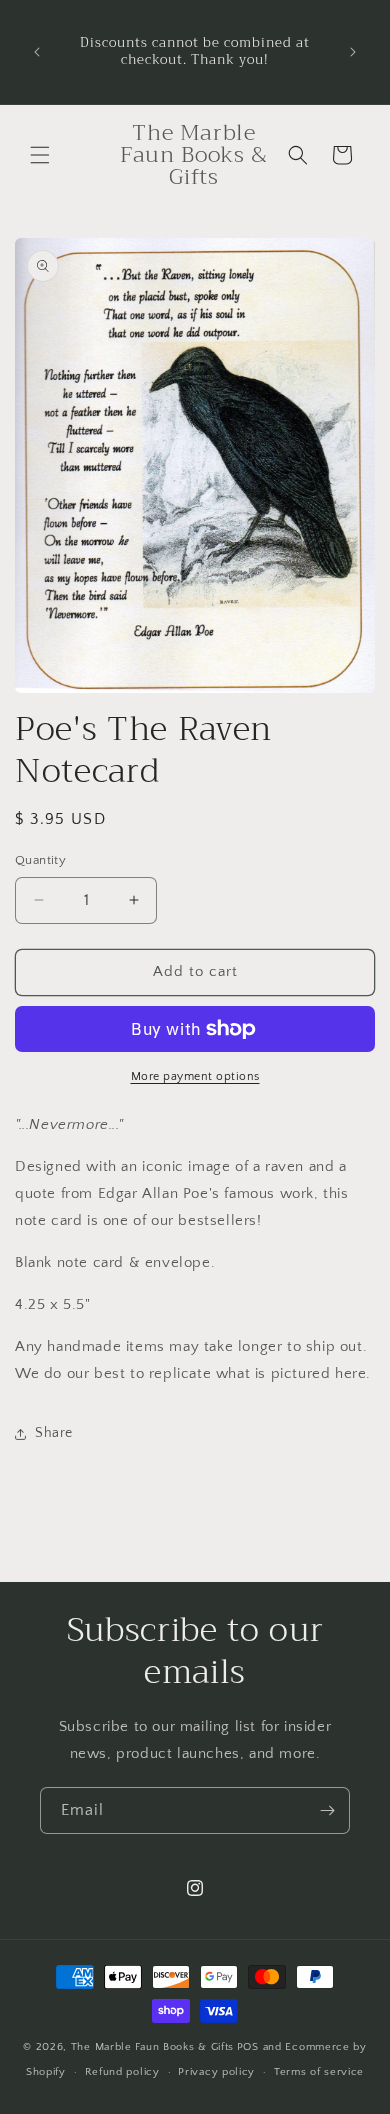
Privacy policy (216, 2072)
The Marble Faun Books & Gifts (152, 2047)
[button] (40, 155)
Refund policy (122, 2072)
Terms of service (319, 2072)
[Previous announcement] (37, 52)
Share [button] (54, 1433)
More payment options (195, 1076)
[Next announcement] (353, 52)
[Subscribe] (327, 1810)
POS (248, 2047)
